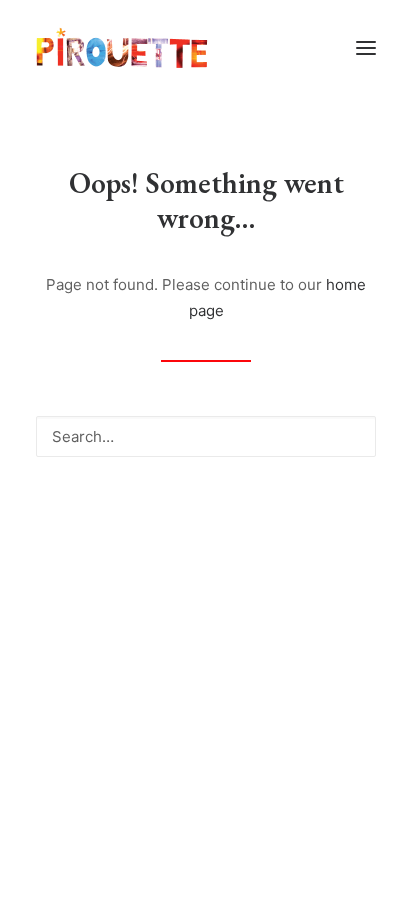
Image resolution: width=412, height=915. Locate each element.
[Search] (206, 436)
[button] (366, 48)
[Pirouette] (122, 48)
